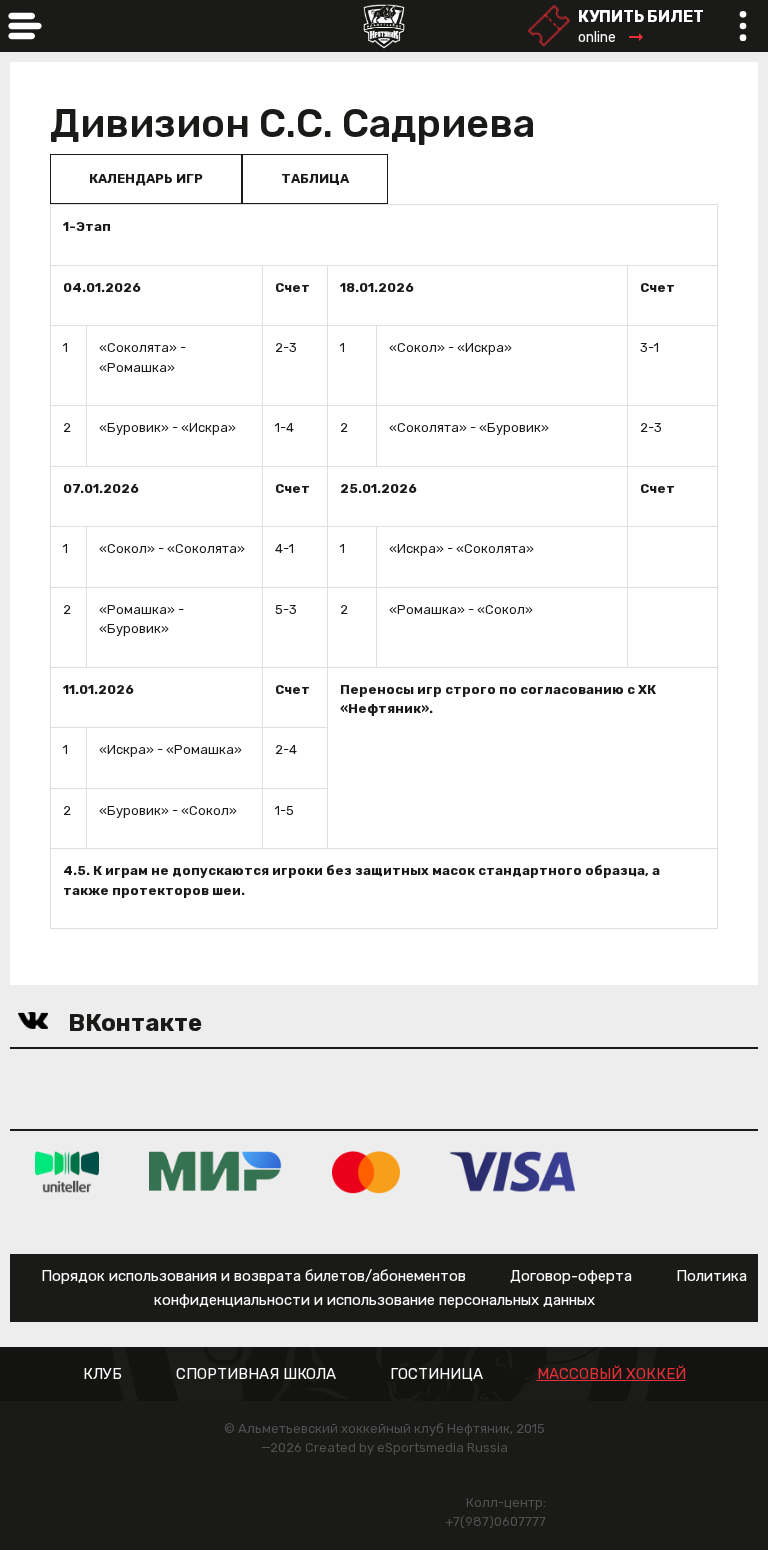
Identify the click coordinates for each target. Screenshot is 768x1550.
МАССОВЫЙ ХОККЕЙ (611, 1374)
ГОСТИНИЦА (436, 1374)
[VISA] (512, 1170)
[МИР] (215, 1170)
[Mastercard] (366, 1170)
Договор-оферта (571, 1276)
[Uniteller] (67, 1170)
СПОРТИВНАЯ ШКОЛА (256, 1374)
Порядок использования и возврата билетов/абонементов (253, 1276)
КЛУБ (102, 1374)
